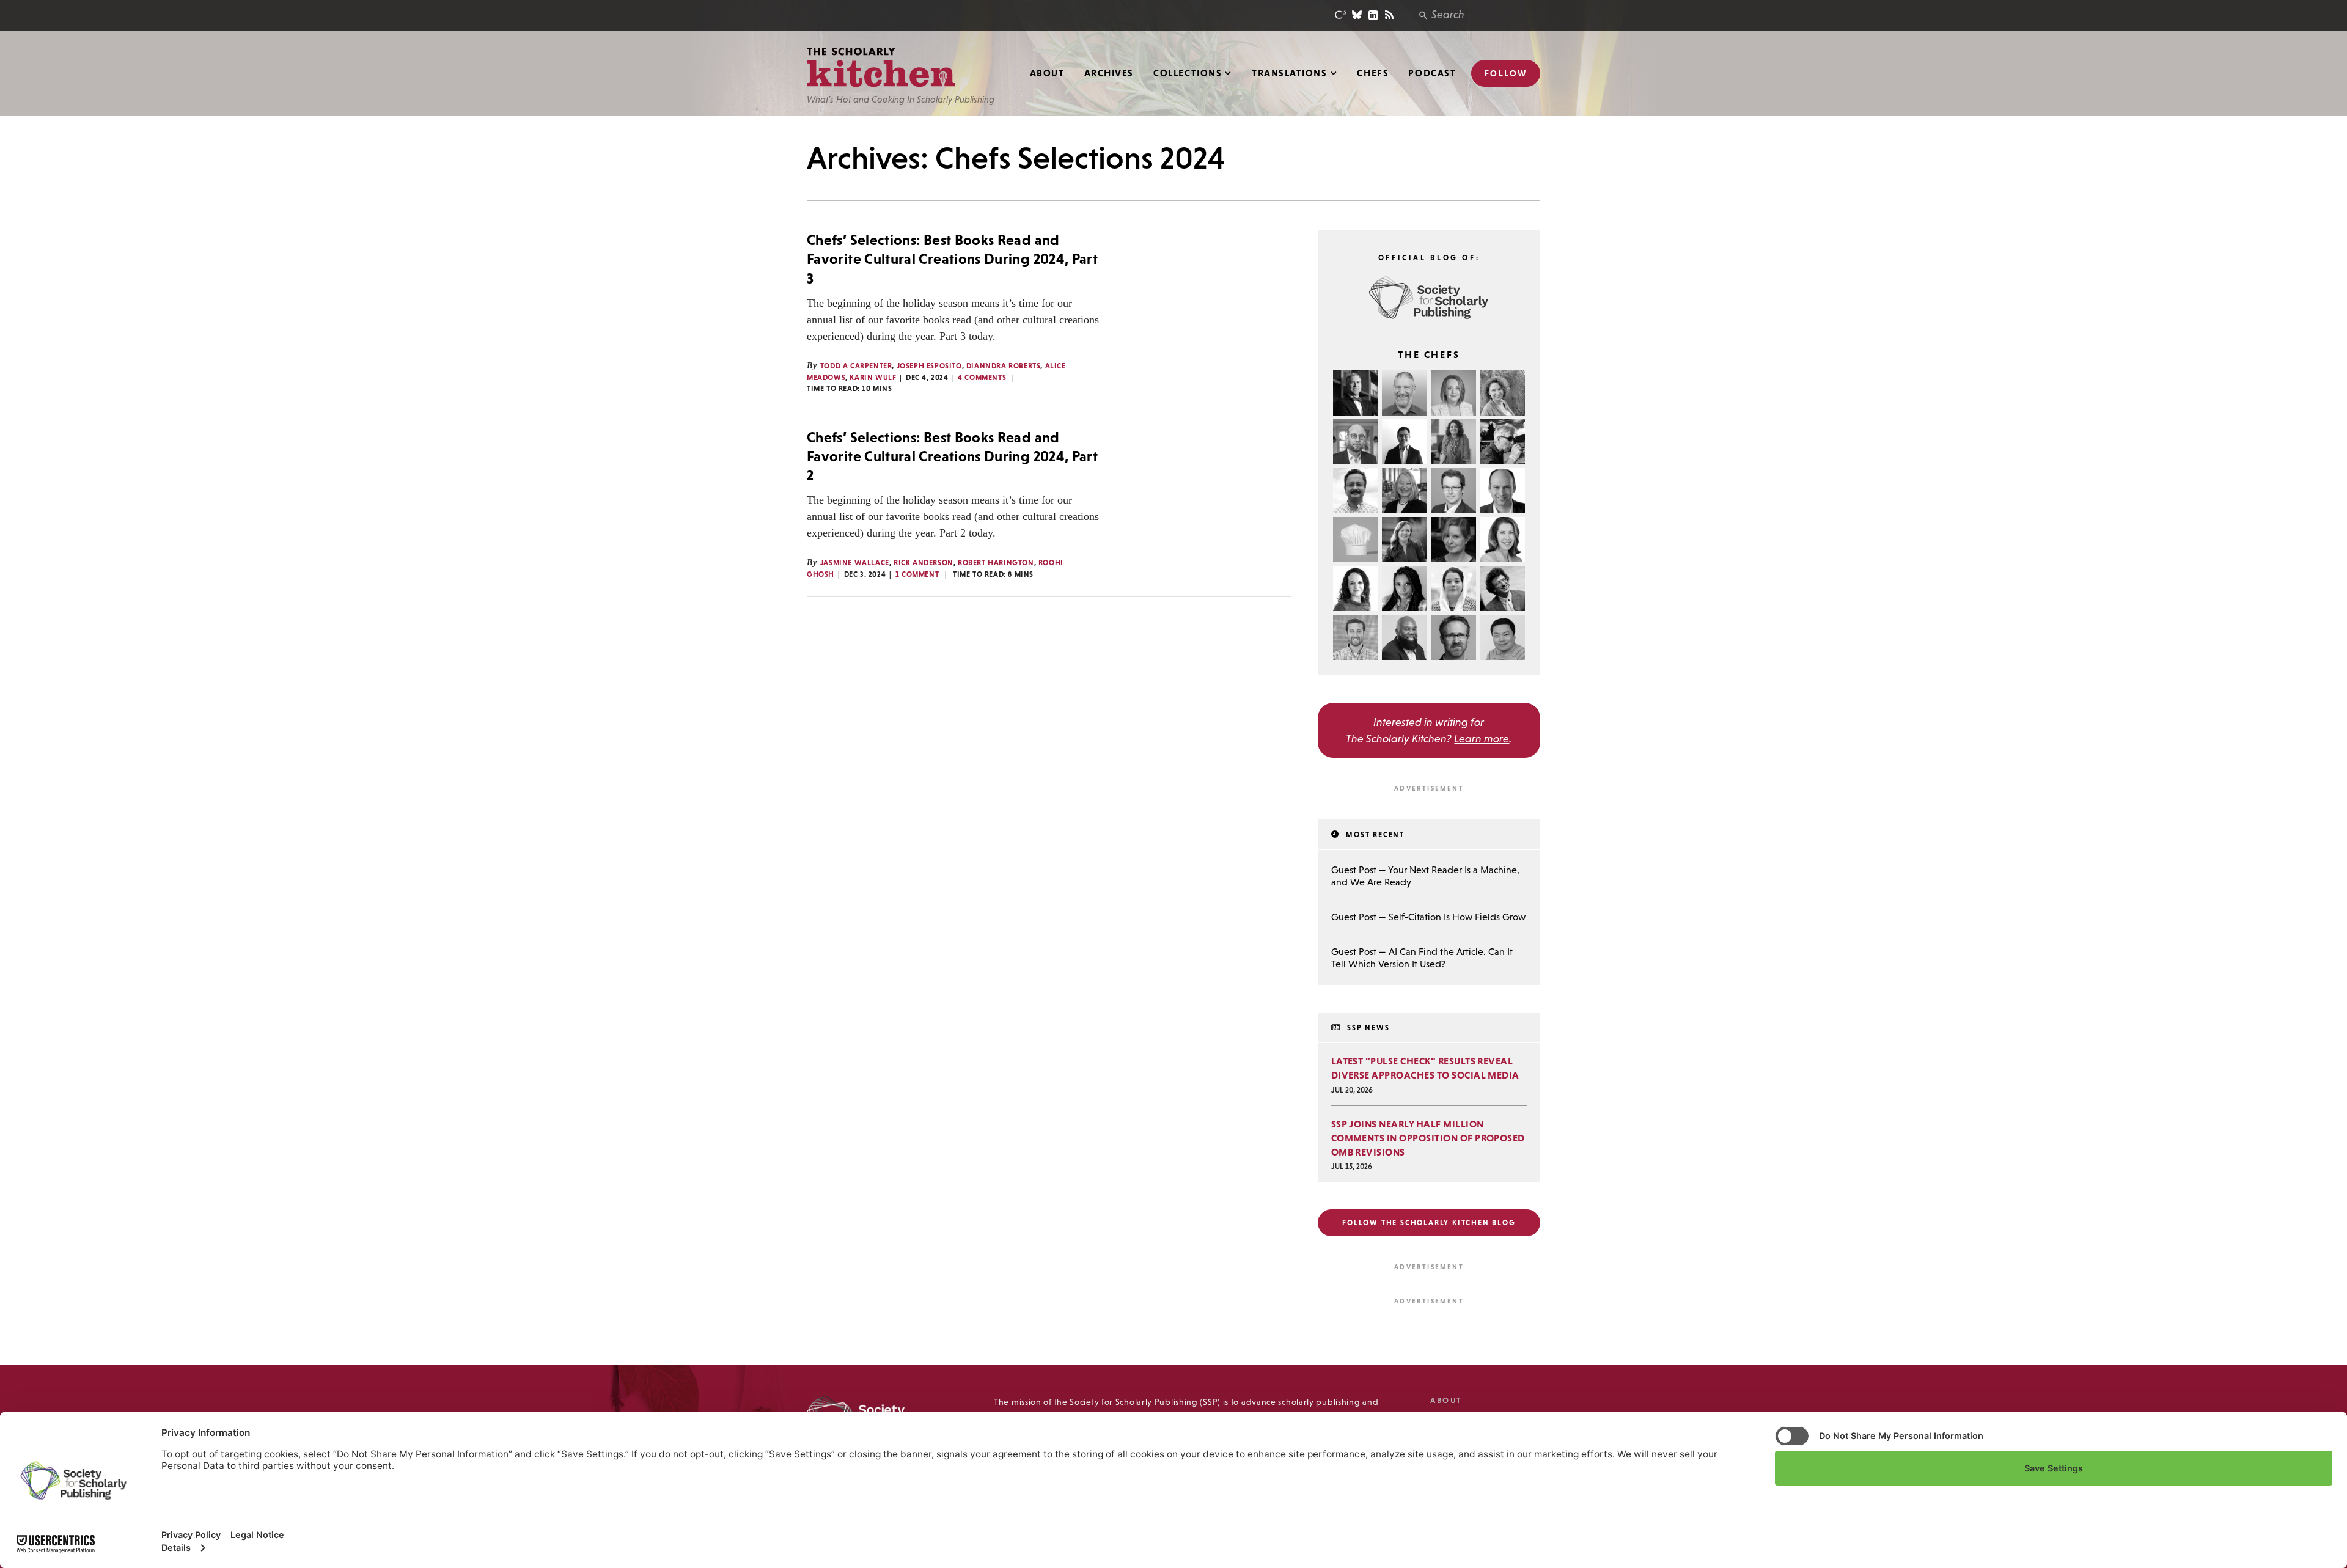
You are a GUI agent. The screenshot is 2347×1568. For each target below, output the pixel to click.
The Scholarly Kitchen (881, 68)
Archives (1109, 73)
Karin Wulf (873, 378)
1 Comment (917, 574)
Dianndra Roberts (1004, 366)
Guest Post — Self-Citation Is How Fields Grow (1428, 917)
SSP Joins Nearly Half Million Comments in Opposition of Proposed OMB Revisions (1428, 1138)
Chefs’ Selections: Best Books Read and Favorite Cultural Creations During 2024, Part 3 (952, 259)
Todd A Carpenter (856, 366)
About (1047, 73)
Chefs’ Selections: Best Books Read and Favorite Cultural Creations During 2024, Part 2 (952, 456)
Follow (1506, 73)
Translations (1289, 73)
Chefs (1373, 73)
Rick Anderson (924, 563)
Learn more (1482, 738)
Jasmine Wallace (855, 563)
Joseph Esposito (929, 366)
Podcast (1432, 73)
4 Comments (982, 378)
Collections (1188, 73)
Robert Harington (996, 563)
